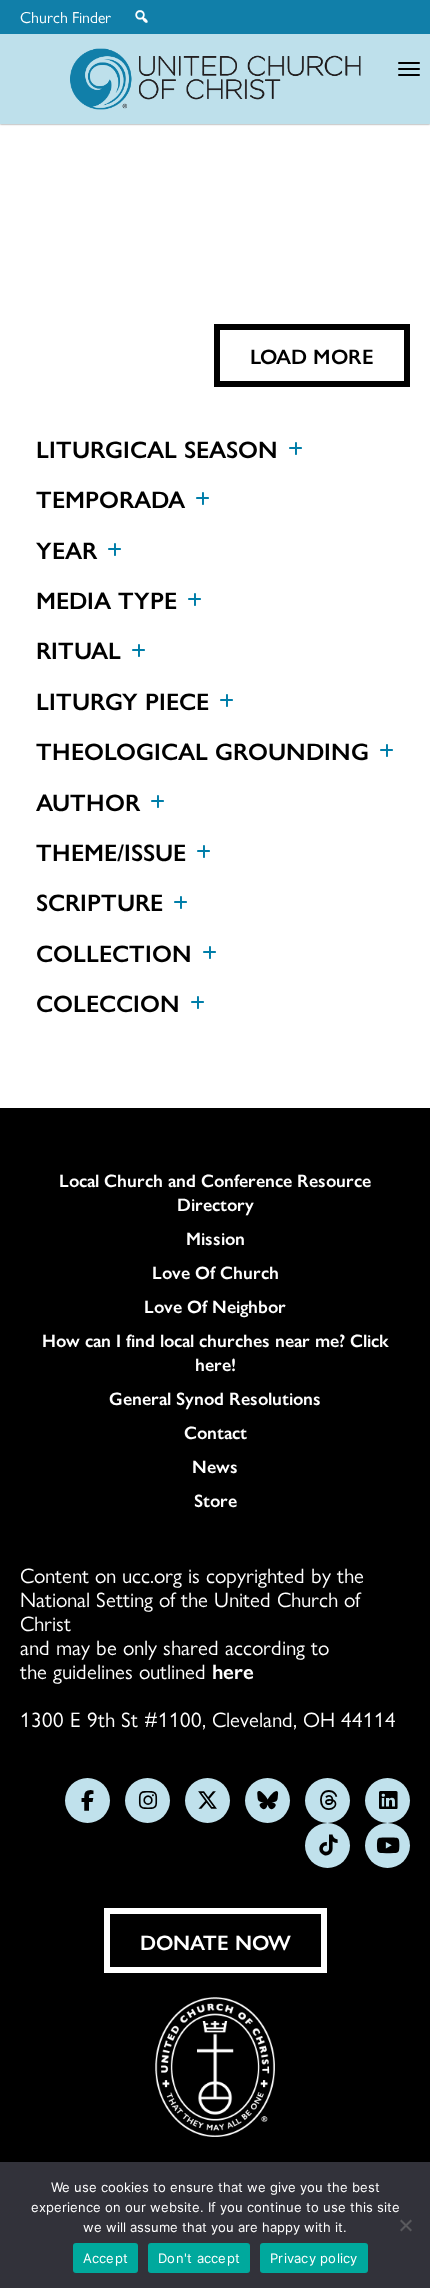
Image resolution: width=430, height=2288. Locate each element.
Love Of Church (215, 1272)
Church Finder (65, 17)
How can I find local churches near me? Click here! (215, 1352)
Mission (215, 1238)
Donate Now (215, 1941)
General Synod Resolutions (215, 1398)
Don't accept (199, 2258)
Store (215, 1500)
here (233, 1670)
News (215, 1466)
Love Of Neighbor (215, 1306)
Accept (106, 2258)
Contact (215, 1432)
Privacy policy (314, 2258)
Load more (312, 355)
